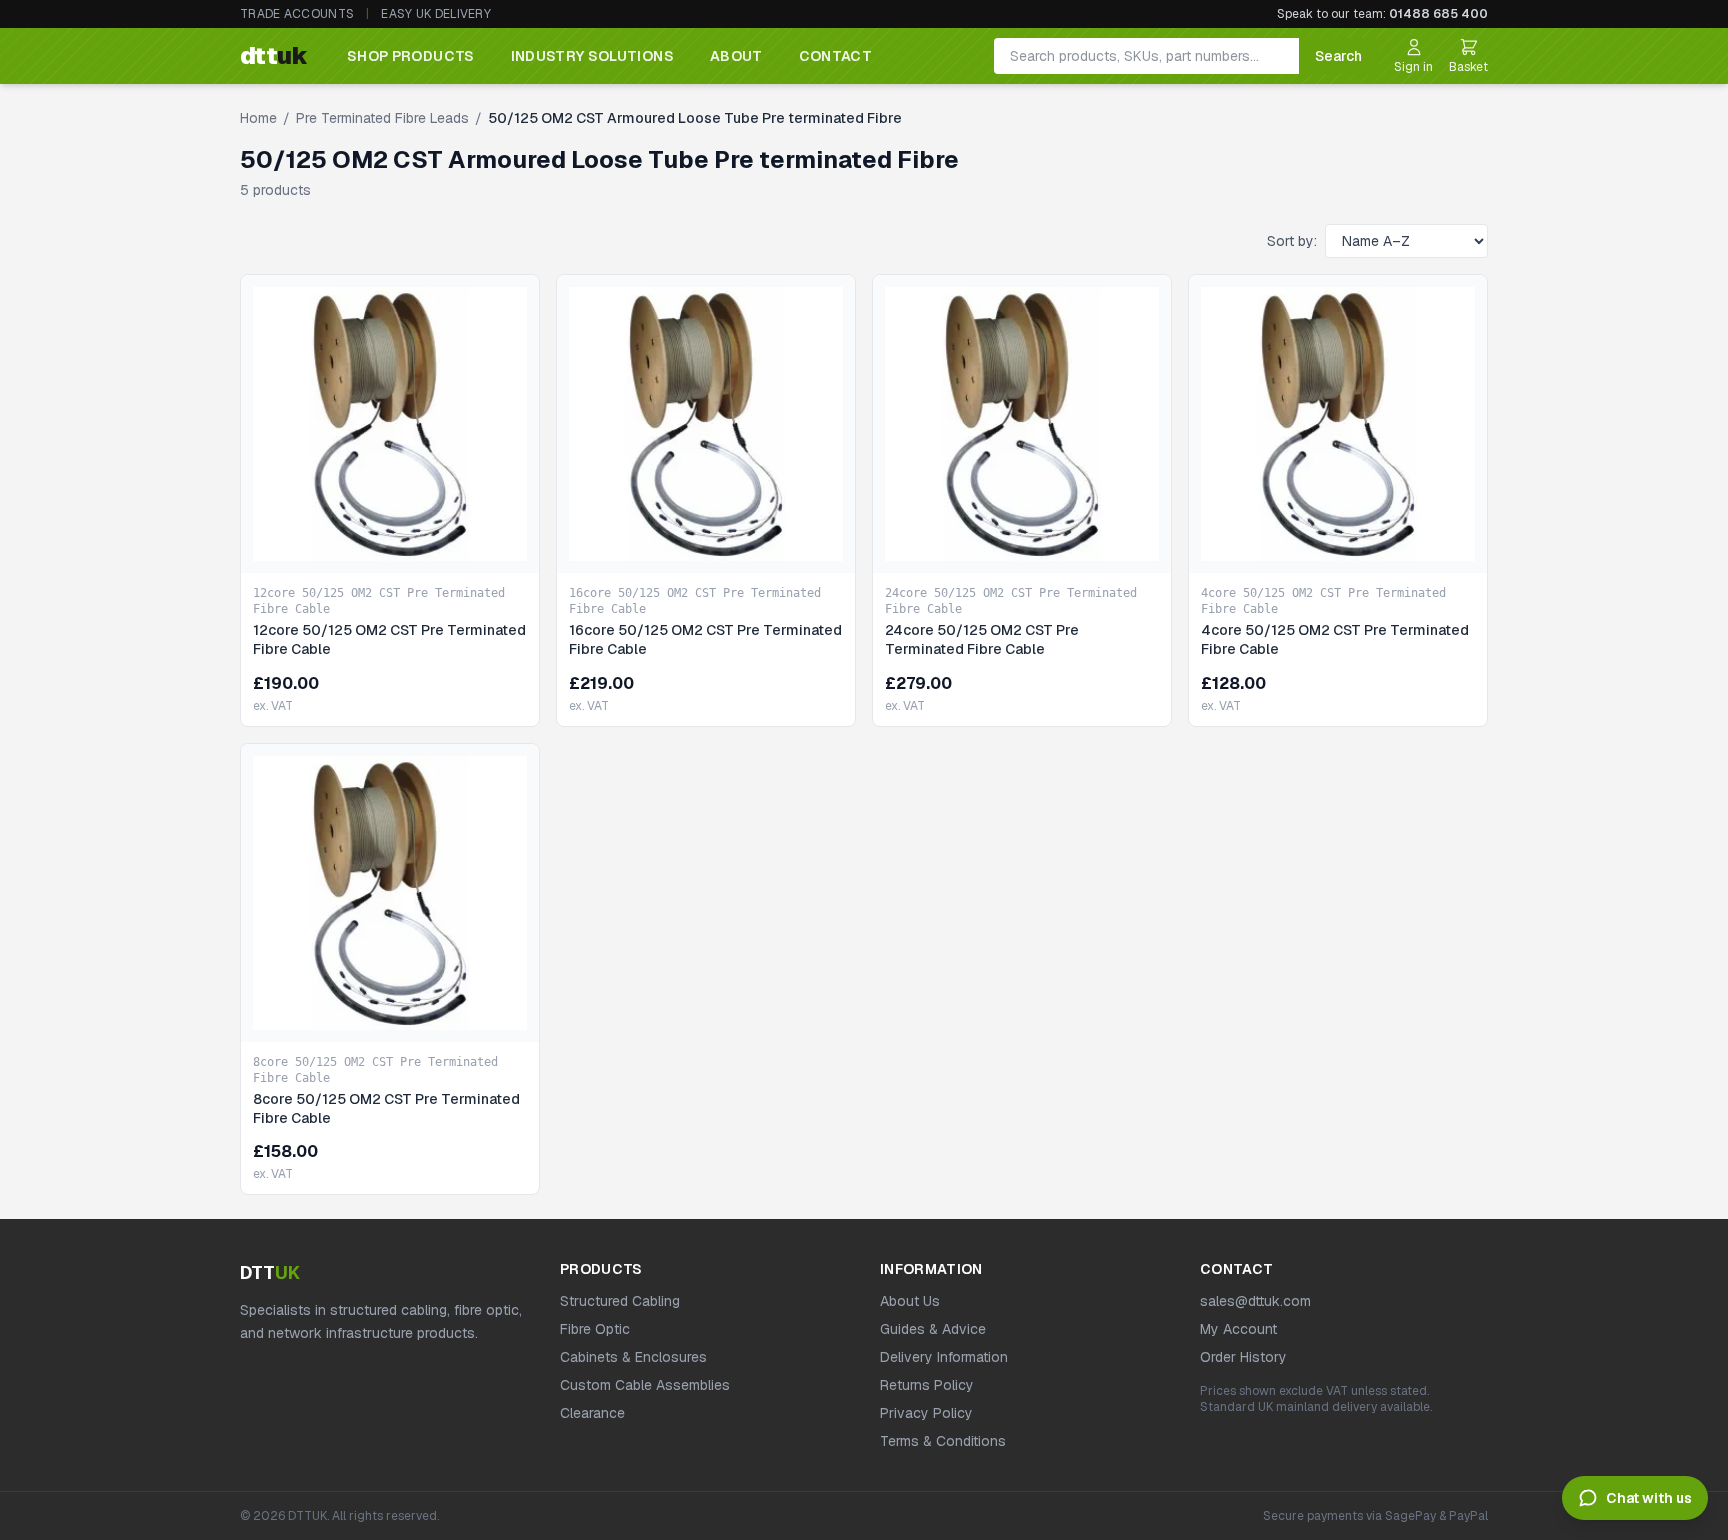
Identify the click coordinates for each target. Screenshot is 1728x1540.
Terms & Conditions (943, 1441)
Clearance (592, 1413)
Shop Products (411, 56)
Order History (1243, 1357)
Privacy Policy (926, 1413)
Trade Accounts (297, 14)
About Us (910, 1301)
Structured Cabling (620, 1301)
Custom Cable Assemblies (645, 1385)
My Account (1238, 1329)
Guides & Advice (933, 1329)
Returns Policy (927, 1385)
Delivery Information (944, 1357)
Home (258, 118)
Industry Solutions (592, 56)
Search (1338, 56)
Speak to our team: (1382, 14)
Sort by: (1292, 241)
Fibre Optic (595, 1329)
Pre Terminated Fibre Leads (382, 118)
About (736, 56)
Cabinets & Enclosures (633, 1357)
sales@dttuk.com (1255, 1301)
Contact (835, 56)
